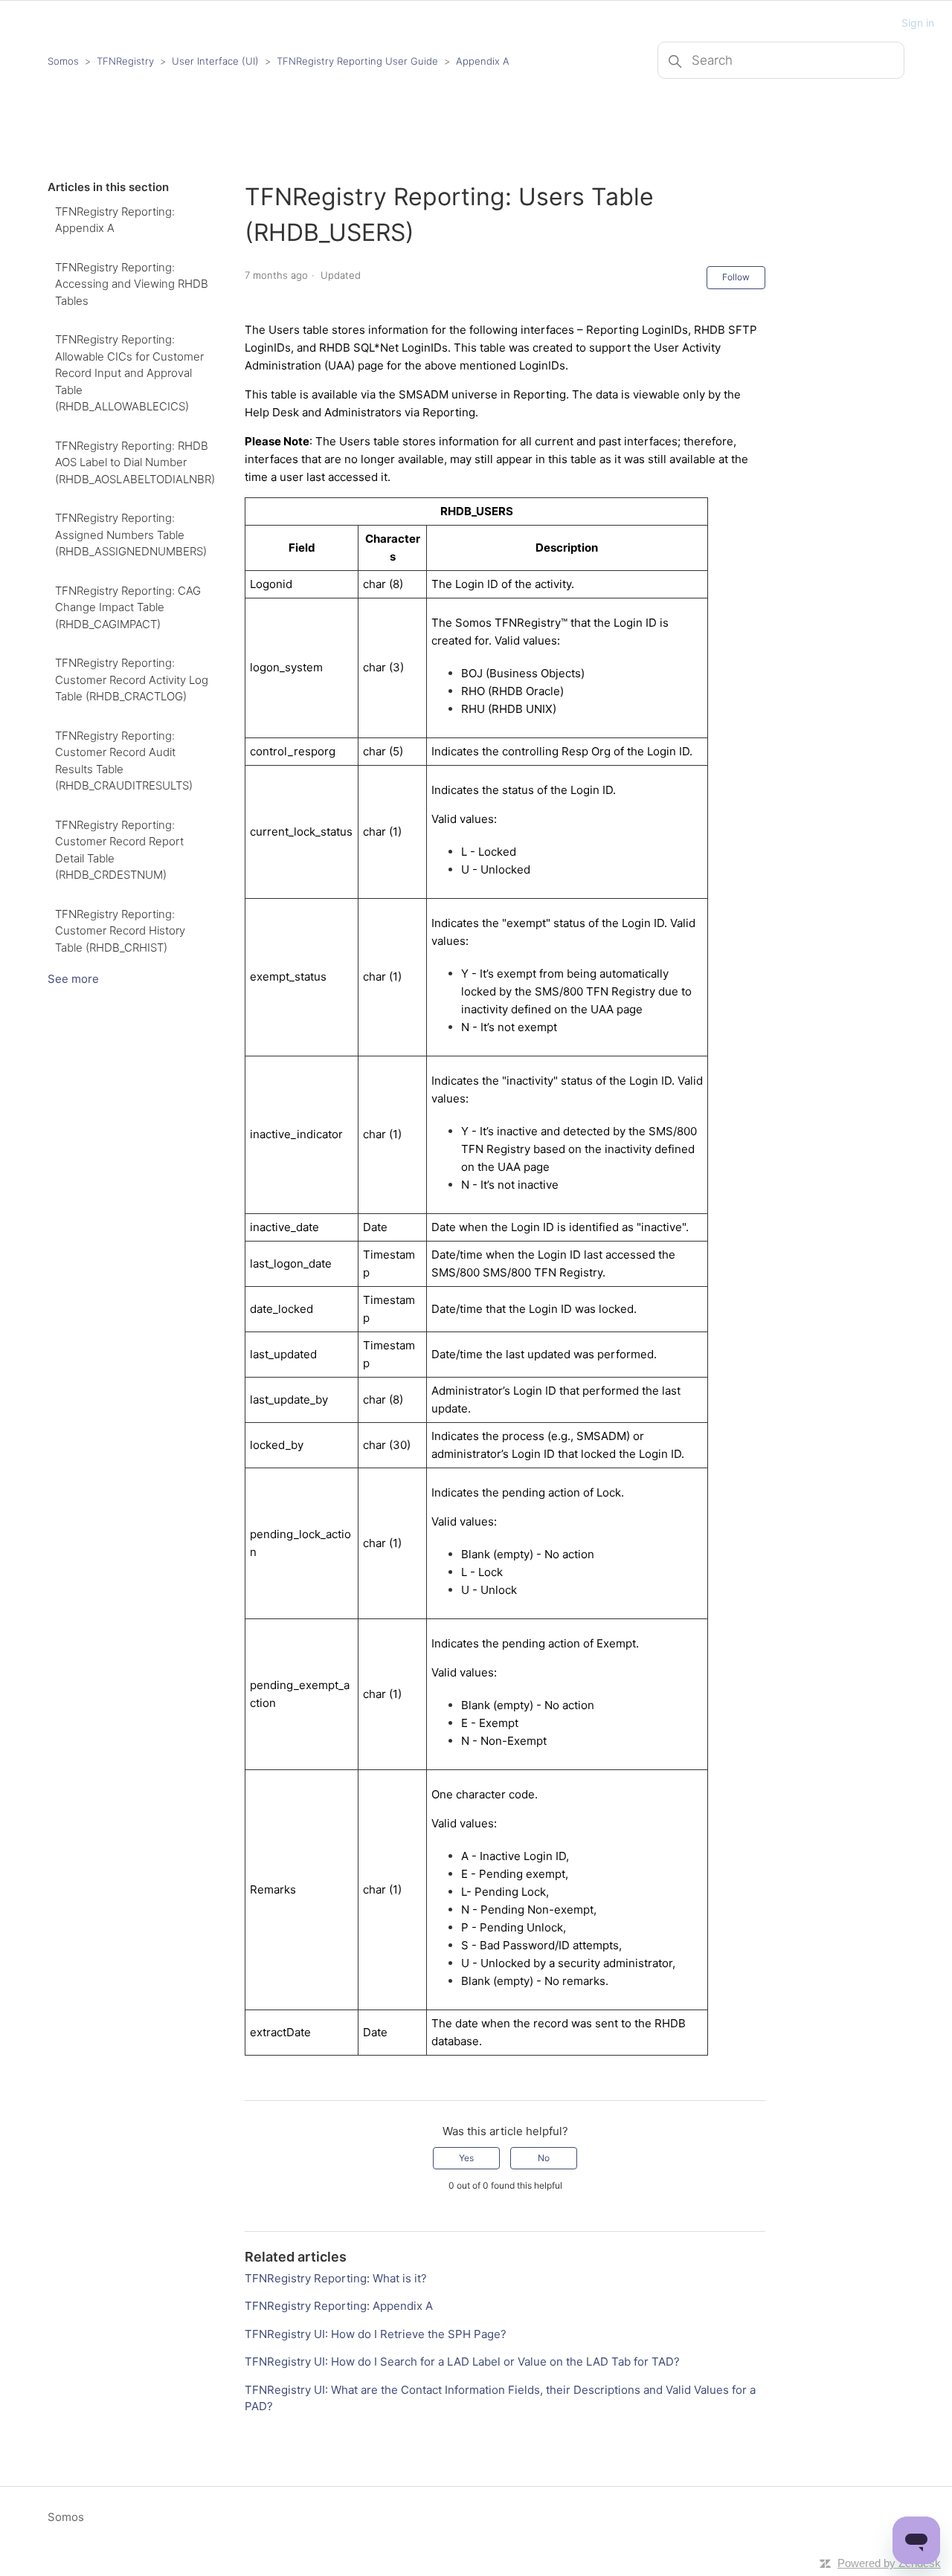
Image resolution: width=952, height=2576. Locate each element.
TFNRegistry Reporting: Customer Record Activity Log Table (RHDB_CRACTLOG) (132, 679)
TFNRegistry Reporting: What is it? (336, 2278)
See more (73, 979)
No (544, 2158)
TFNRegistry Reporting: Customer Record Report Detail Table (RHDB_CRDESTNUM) (119, 850)
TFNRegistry (127, 61)
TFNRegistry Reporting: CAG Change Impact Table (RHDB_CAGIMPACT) (128, 607)
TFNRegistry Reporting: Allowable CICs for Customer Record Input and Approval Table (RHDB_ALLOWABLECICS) (129, 373)
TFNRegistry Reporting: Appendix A (115, 220)
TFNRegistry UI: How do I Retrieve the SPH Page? (376, 2334)
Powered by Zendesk (889, 2563)
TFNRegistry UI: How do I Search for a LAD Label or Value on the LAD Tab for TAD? (462, 2362)
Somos (63, 61)
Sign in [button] (918, 23)
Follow (736, 277)
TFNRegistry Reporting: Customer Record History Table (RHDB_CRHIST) (120, 931)
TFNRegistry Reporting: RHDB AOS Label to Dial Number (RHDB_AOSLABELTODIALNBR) (135, 462)
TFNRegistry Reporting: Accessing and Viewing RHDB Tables (132, 284)
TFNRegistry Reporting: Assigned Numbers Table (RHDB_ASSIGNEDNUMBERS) (131, 535)
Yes (466, 2158)
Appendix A (483, 61)
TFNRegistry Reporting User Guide (357, 61)
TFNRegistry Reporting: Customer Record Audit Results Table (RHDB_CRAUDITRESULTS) (124, 761)
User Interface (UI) (215, 61)
